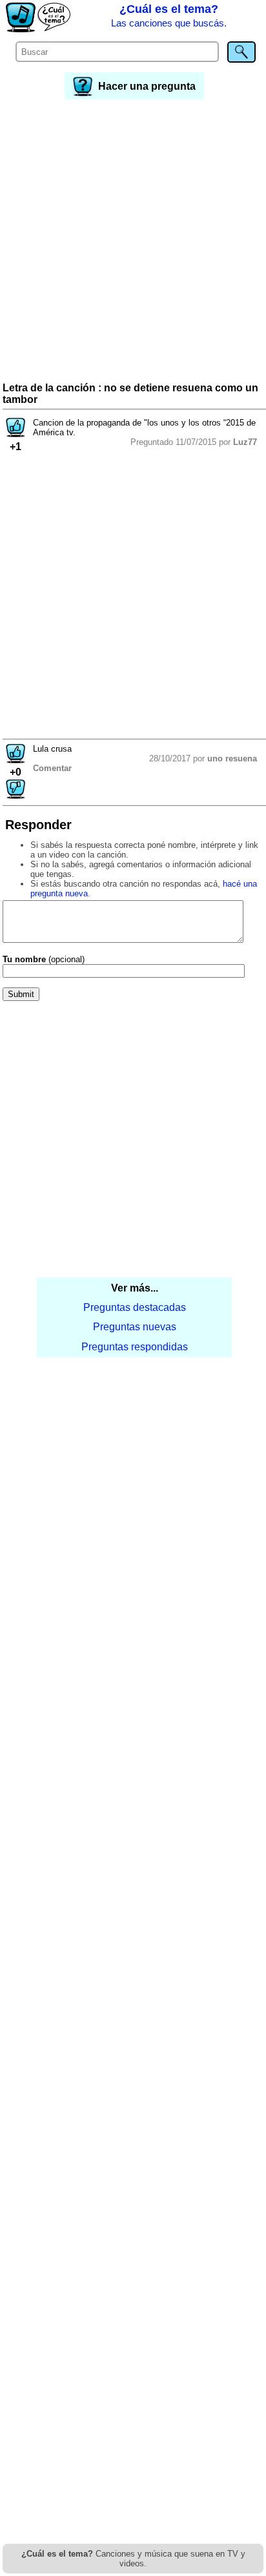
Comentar (52, 768)
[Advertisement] (133, 242)
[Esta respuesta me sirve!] (15, 760)
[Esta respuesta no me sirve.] (15, 795)
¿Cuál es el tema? (169, 15)
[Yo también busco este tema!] (15, 434)
